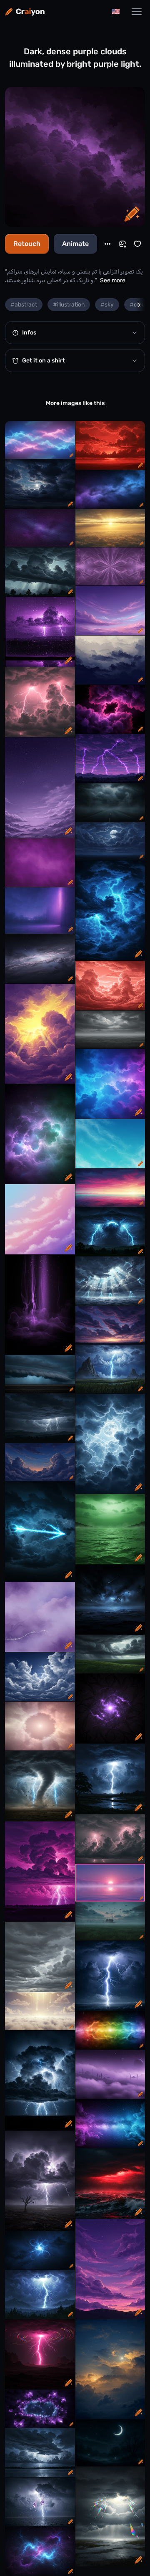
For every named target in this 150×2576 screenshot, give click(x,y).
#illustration (69, 305)
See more (113, 280)
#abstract (24, 305)
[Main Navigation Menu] (137, 12)
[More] (107, 244)
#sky (107, 305)
